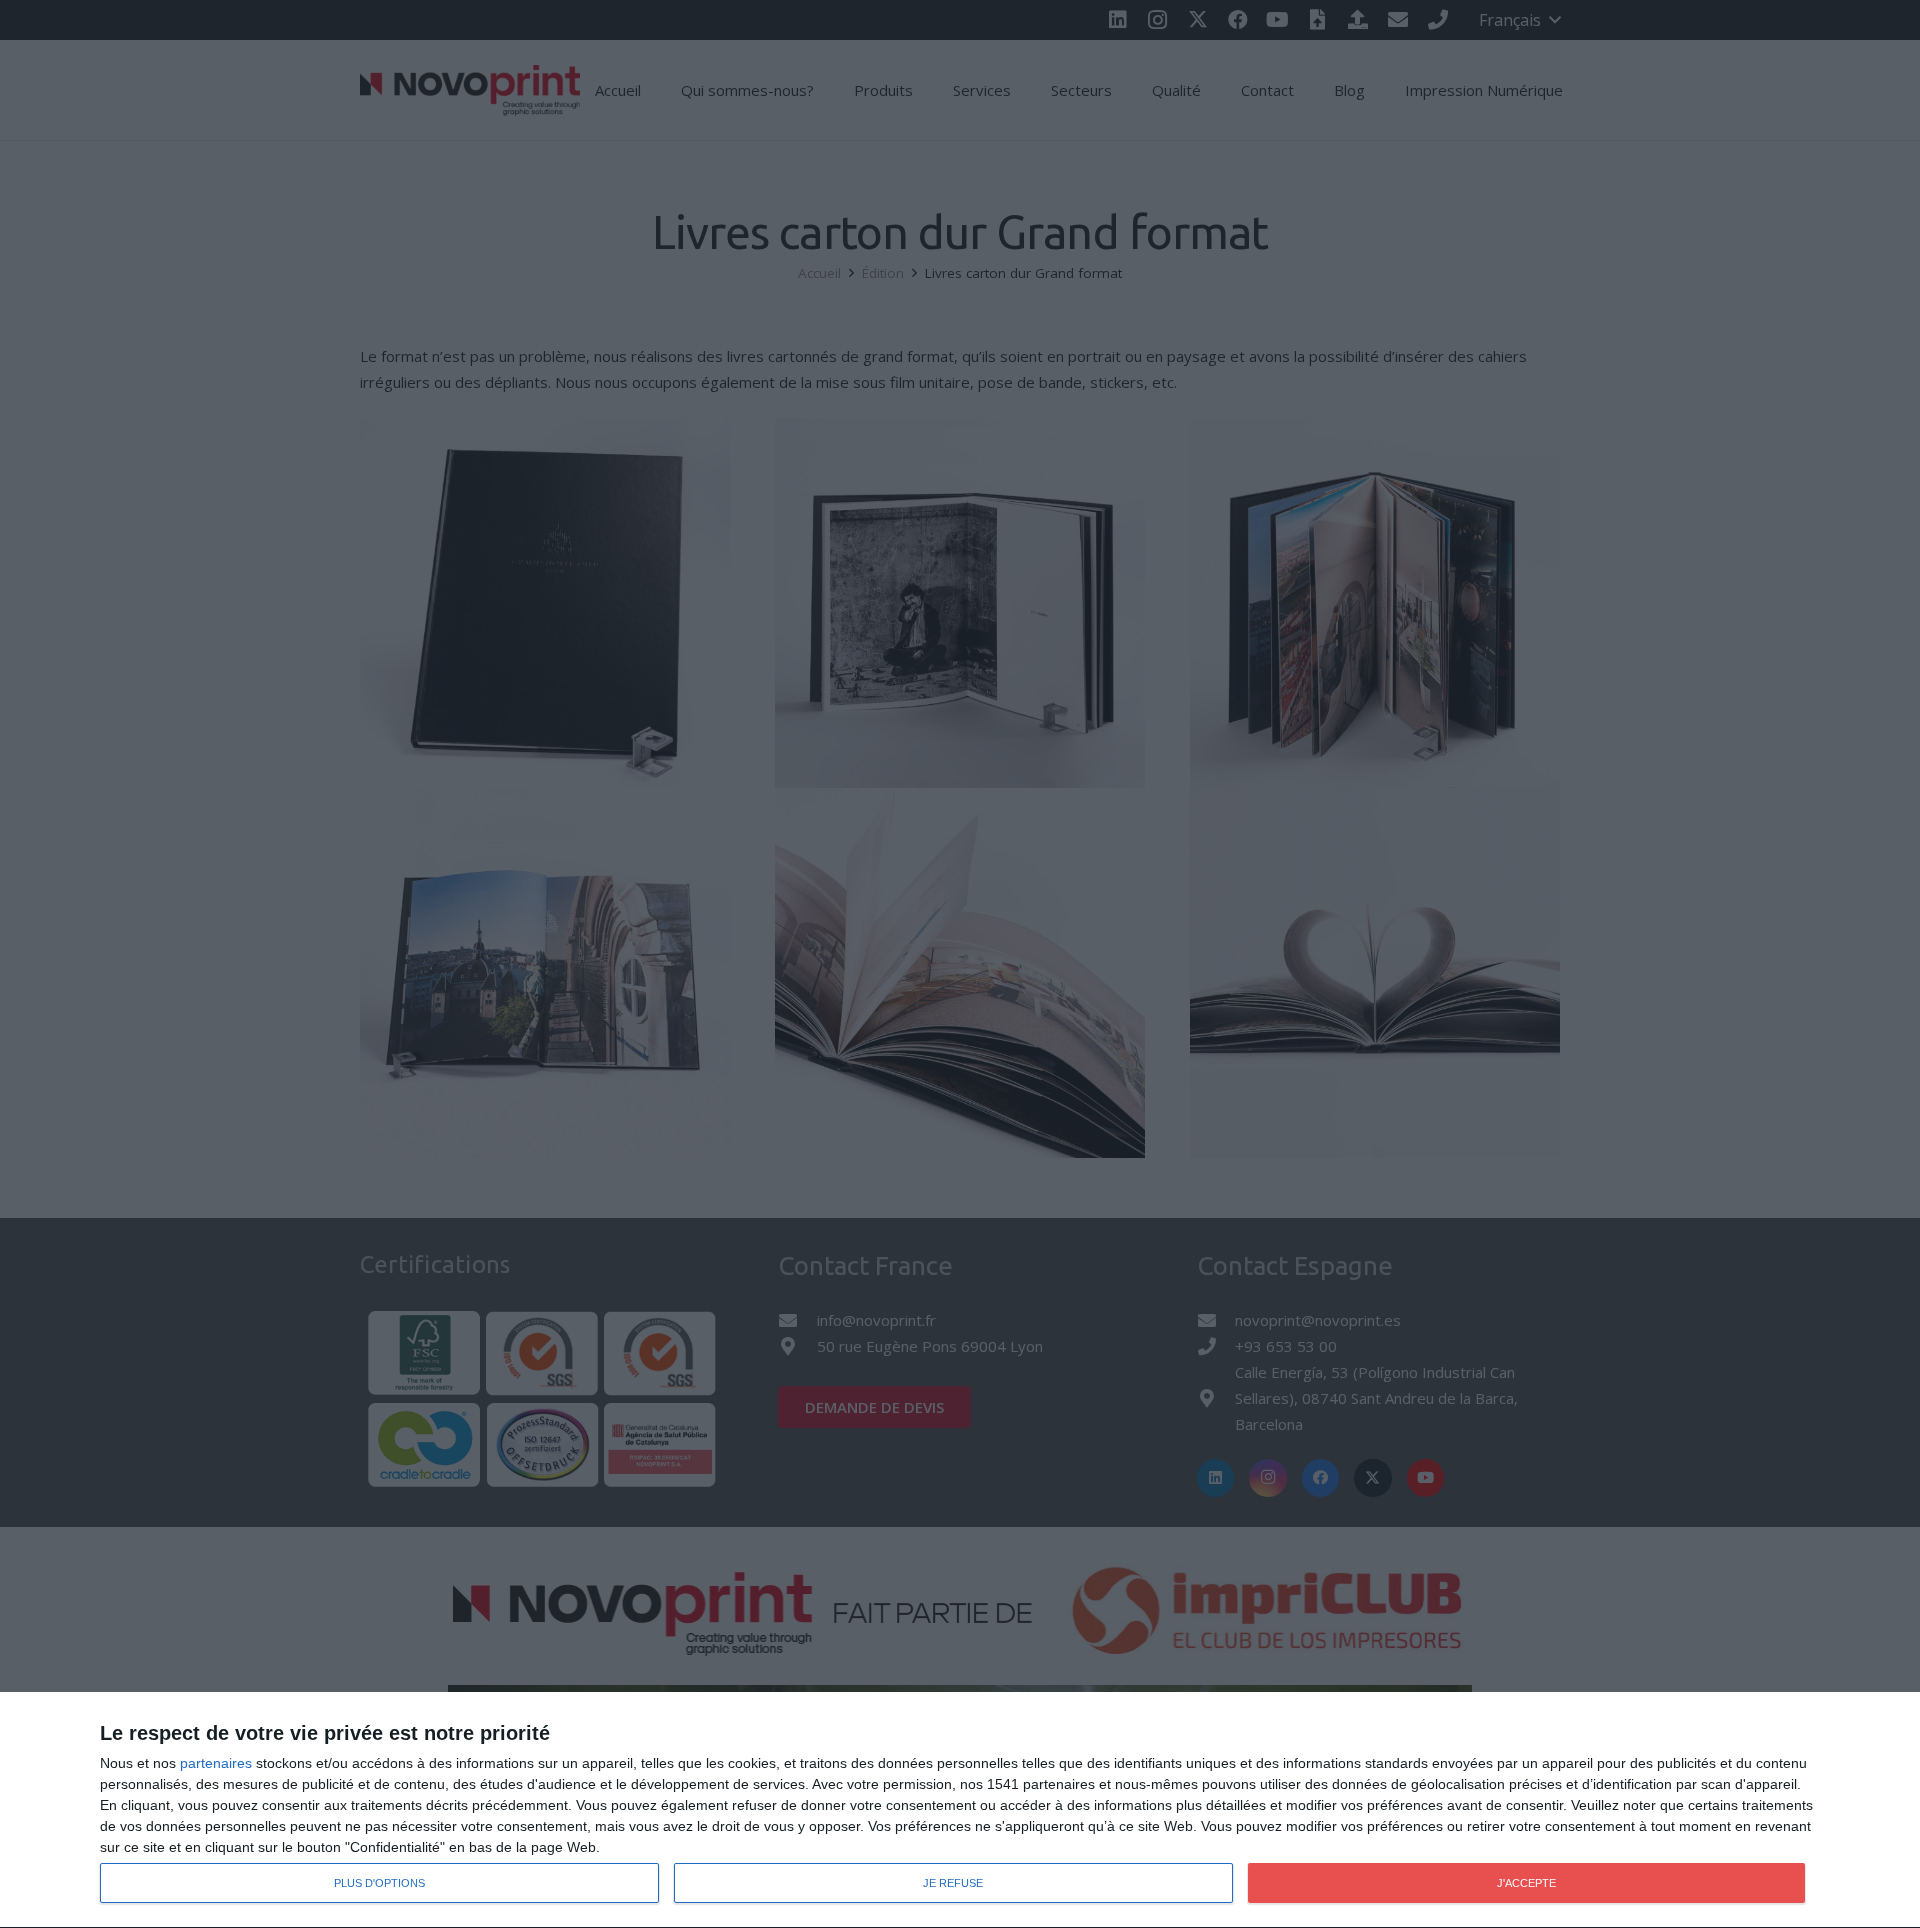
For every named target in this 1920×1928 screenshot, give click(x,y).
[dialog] (960, 1810)
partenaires (216, 1763)
